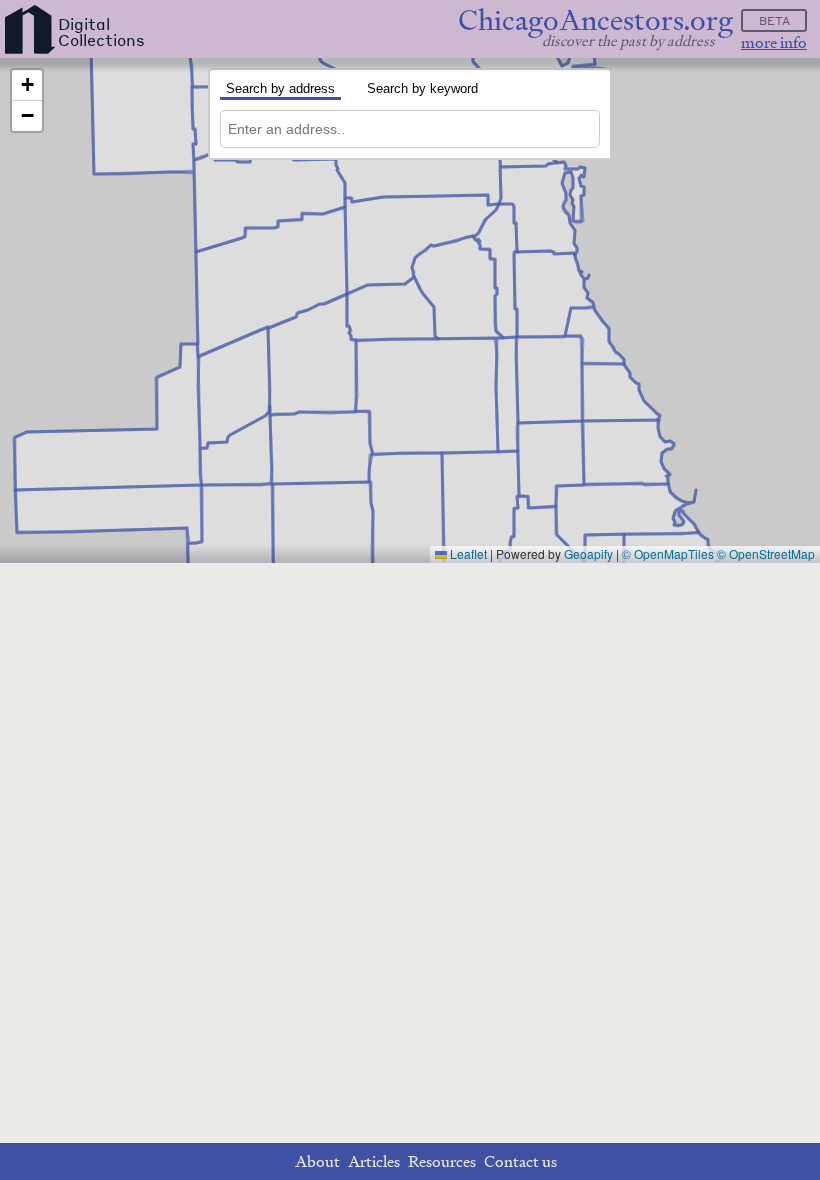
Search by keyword (422, 88)
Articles (374, 1161)
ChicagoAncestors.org (595, 20)
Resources (442, 1161)
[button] (27, 85)
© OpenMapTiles (668, 553)
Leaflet (467, 553)
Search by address (280, 88)
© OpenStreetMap (766, 553)
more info (774, 42)
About (317, 1161)
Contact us (520, 1161)
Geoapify (588, 553)
